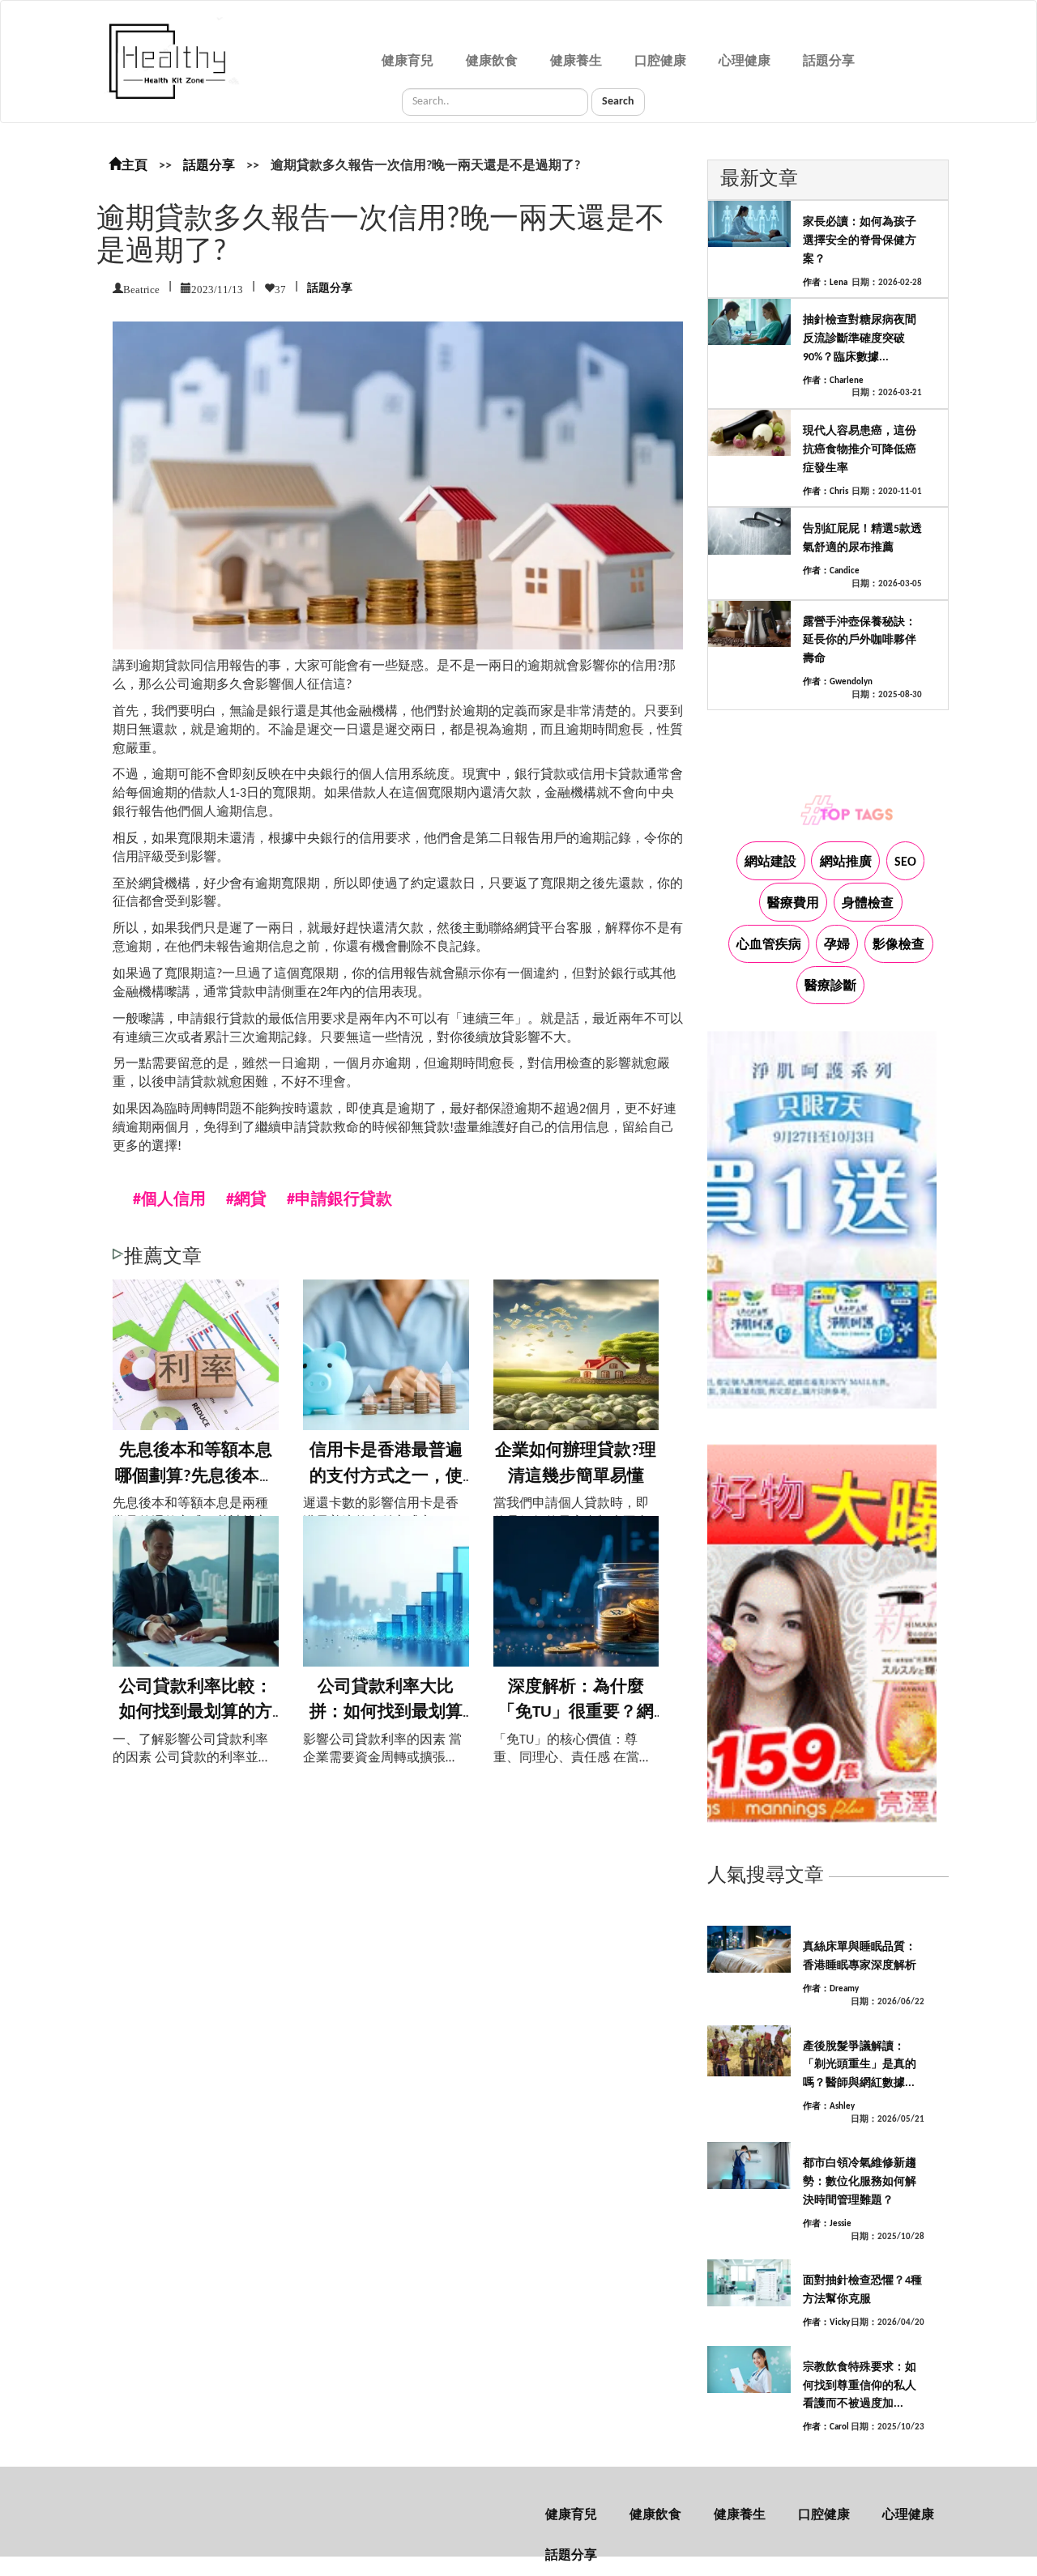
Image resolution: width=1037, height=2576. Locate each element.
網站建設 (770, 862)
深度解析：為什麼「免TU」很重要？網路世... (576, 1713)
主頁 (134, 166)
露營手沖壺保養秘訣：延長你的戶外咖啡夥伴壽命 (860, 641)
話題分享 (829, 62)
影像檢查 (898, 945)
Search (618, 102)
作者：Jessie (827, 2224)
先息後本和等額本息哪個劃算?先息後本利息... (196, 1476)
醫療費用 (793, 904)
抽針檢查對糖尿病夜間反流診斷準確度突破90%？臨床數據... (860, 339)
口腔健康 (660, 62)
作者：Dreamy (831, 1989)
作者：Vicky (826, 2323)
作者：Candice (831, 571)
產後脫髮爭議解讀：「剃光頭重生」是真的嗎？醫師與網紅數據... (860, 2065)
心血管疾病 (769, 945)
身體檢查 (868, 904)
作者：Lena (825, 283)
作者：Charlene (833, 381)
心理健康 (745, 62)
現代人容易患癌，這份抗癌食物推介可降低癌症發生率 (860, 450)
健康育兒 (408, 62)
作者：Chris (826, 492)
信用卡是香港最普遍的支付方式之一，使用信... (386, 1476)
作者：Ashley (829, 2107)
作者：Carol (826, 2427)
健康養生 (576, 62)
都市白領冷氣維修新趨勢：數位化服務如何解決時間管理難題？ (860, 2182)
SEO (905, 862)
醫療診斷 (830, 986)
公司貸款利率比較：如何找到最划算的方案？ (196, 1713)
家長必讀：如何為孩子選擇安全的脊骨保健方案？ (860, 241)
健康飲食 (492, 62)
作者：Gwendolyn (838, 682)
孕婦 (837, 945)
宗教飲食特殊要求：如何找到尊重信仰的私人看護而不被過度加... (860, 2386)
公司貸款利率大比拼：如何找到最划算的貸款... (386, 1713)
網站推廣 (846, 862)
